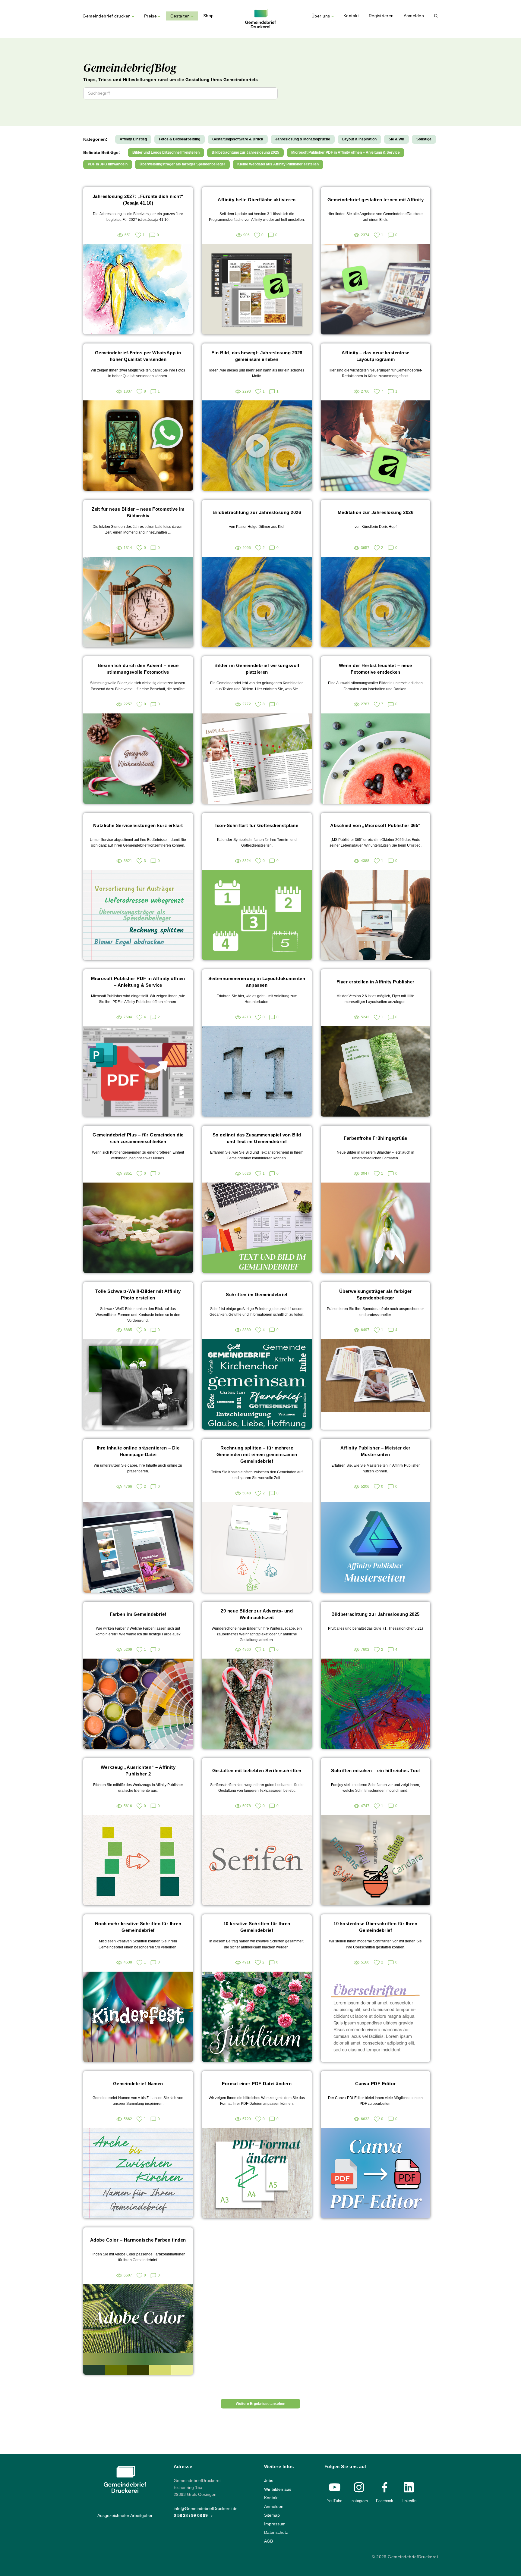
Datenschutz (276, 2532)
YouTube (335, 2501)
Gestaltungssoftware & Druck (238, 139)
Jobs (269, 2481)
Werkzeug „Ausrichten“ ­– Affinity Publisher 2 (138, 1771)
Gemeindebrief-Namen (138, 2084)
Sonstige (424, 139)
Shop (208, 16)
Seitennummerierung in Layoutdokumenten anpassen (257, 982)
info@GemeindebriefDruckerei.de (206, 2509)
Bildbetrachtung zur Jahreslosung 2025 (245, 152)
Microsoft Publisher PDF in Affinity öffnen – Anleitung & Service (346, 152)
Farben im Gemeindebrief (138, 1614)
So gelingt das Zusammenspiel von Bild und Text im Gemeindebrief (257, 1138)
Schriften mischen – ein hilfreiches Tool (375, 1771)
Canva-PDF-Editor (376, 2084)
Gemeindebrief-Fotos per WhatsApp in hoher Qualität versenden (138, 356)
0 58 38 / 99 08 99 (191, 2516)
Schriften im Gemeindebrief (257, 1294)
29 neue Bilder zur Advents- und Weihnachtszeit (257, 1614)
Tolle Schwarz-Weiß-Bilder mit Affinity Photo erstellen (138, 1294)
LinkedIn (409, 2501)
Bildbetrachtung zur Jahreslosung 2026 (257, 512)
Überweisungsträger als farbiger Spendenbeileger (182, 164)
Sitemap (272, 2515)
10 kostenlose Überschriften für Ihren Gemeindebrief (375, 1927)
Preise (151, 16)
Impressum (275, 2524)
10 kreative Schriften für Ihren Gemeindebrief (257, 1927)
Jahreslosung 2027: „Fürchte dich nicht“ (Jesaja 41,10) (138, 200)
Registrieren (381, 16)
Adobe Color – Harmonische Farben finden (138, 2240)
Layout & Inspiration (359, 139)
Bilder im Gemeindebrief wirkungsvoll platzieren (257, 669)
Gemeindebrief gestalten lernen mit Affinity (376, 200)
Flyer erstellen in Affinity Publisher (376, 982)
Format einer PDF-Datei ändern (257, 2084)
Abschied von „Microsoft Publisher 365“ (375, 825)
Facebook (385, 2501)
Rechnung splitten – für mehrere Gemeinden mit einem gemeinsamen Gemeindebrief (257, 1454)
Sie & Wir (396, 139)
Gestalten (180, 16)
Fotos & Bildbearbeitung (180, 139)
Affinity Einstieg (133, 139)
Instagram (359, 2501)
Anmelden (414, 16)
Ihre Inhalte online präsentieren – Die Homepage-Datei (138, 1451)
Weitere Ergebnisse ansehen (260, 2404)
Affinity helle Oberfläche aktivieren (257, 200)
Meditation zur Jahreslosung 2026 (376, 512)
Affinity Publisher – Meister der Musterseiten (375, 1451)
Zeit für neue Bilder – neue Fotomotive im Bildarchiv (138, 512)
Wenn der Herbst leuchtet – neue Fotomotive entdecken (376, 669)
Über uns (321, 16)
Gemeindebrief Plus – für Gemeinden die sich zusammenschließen (138, 1138)
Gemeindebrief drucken (107, 16)
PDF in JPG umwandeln (108, 164)
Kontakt (351, 16)
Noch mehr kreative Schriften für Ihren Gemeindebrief (138, 1927)
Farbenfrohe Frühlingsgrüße (375, 1138)
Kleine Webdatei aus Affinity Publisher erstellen (278, 164)
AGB (268, 2541)
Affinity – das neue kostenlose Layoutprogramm (375, 356)
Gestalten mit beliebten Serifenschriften (257, 1771)
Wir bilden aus (278, 2489)
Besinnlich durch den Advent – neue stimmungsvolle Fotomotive (138, 669)
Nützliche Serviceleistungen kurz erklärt (138, 825)
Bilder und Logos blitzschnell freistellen (166, 152)
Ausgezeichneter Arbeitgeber (125, 2516)
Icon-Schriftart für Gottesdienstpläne (257, 825)
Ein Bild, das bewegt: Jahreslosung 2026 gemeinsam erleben (257, 356)
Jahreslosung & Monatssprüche (303, 139)
